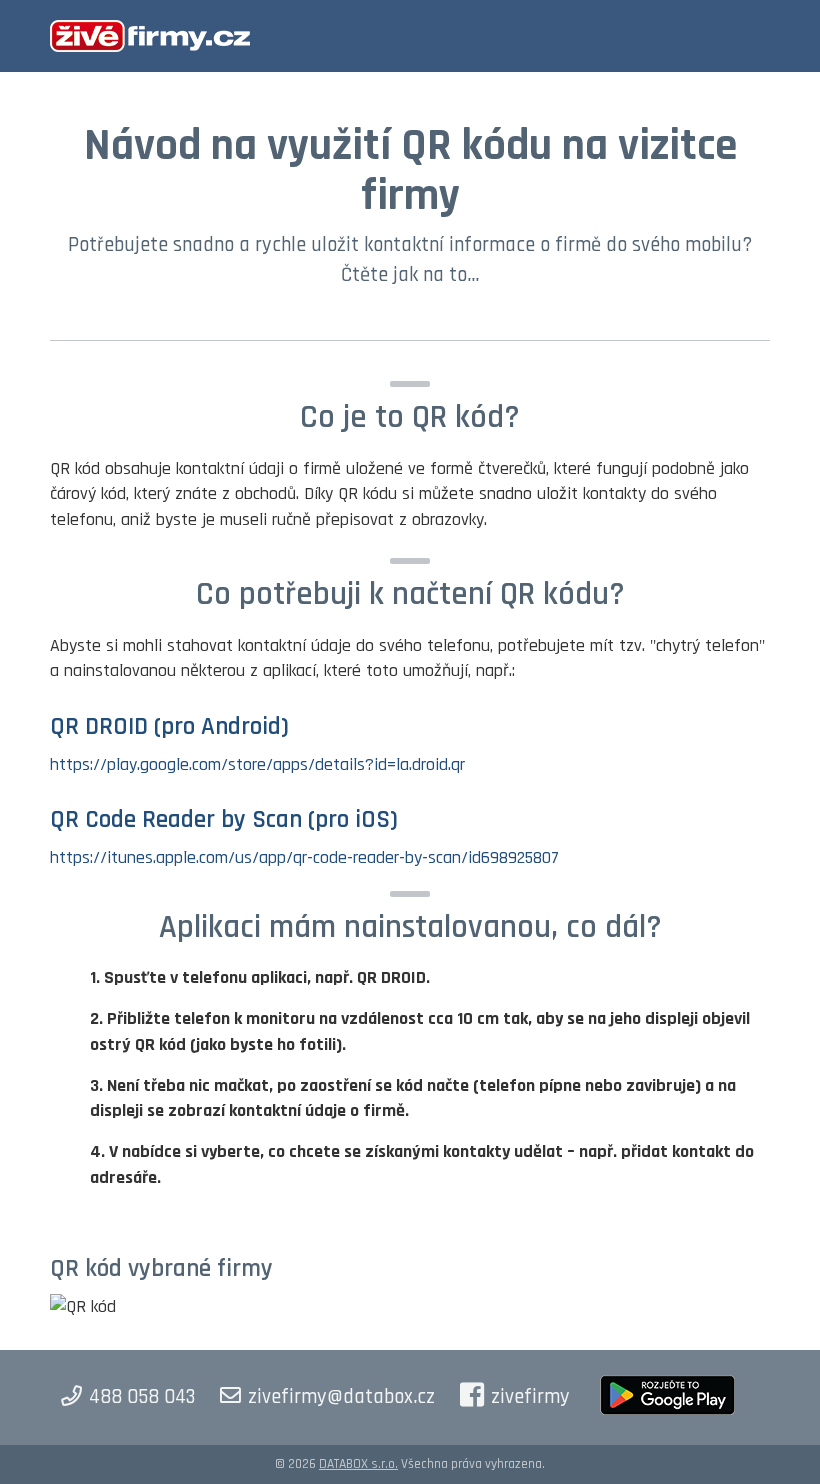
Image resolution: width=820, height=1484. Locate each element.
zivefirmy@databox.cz (341, 1397)
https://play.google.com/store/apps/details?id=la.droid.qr (257, 764)
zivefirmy (530, 1397)
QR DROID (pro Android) (169, 727)
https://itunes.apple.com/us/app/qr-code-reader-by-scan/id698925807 (304, 857)
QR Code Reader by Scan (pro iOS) (224, 820)
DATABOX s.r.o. (358, 1464)
